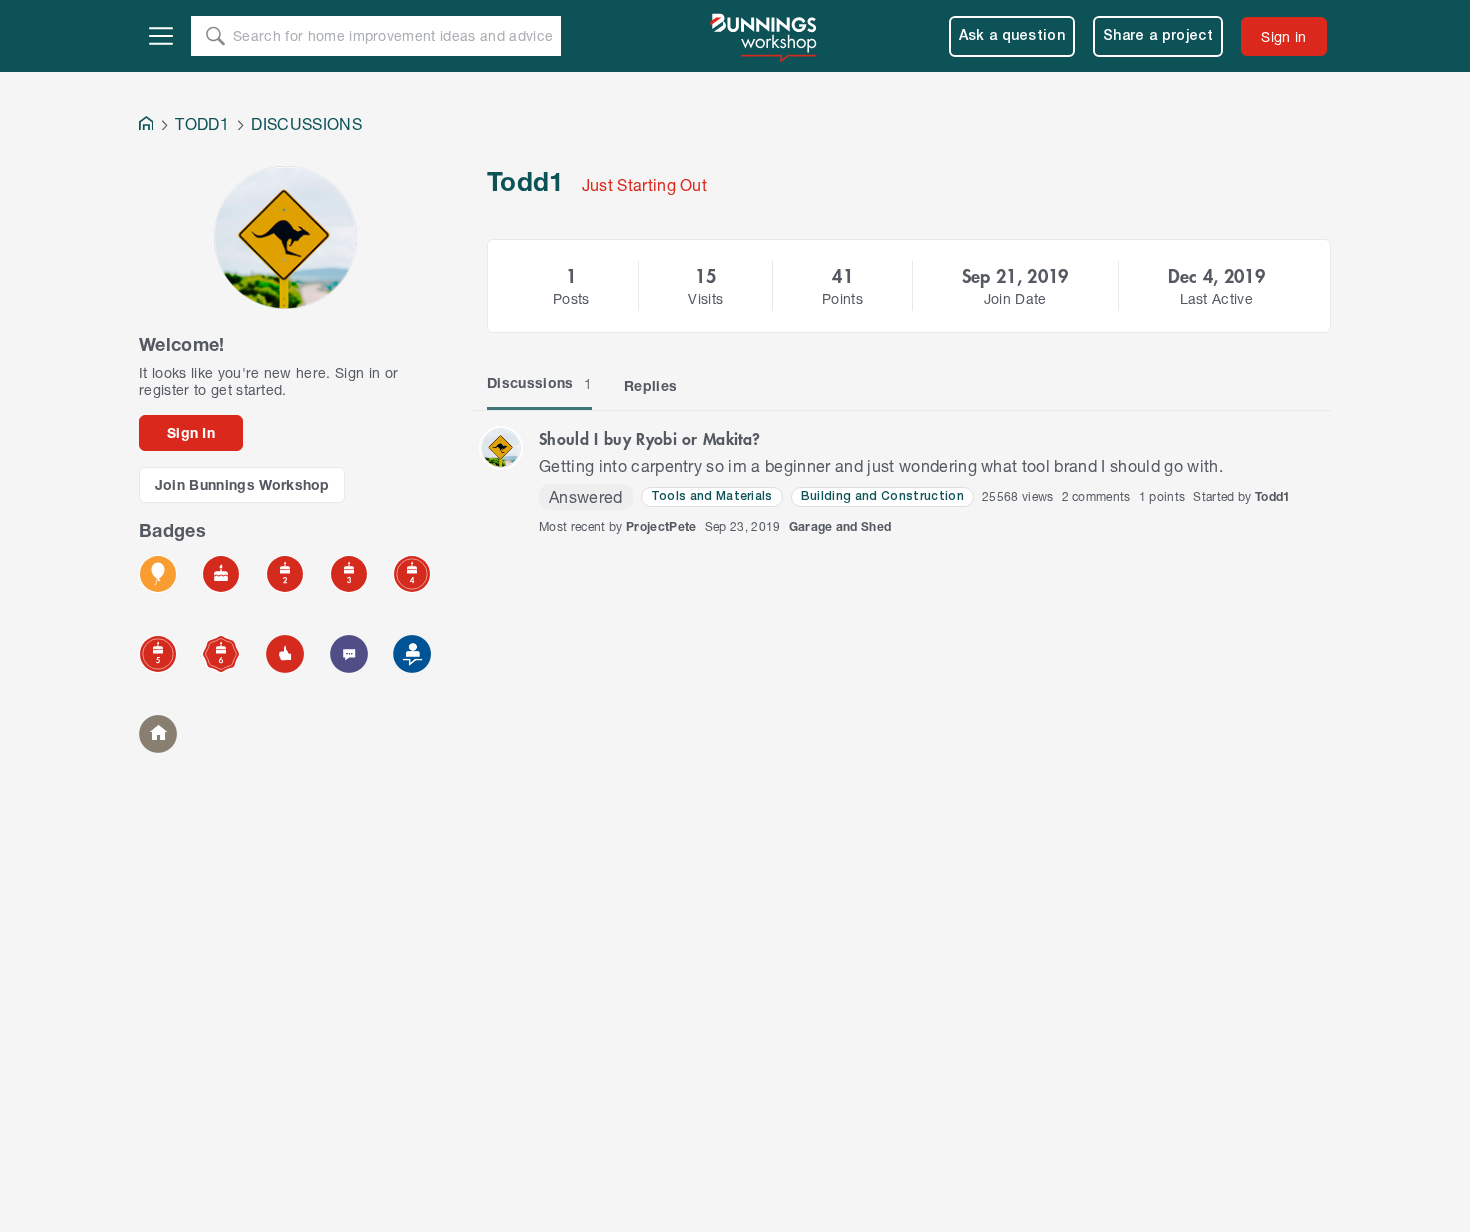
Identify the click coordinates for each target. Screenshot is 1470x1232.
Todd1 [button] (1273, 496)
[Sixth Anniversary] (221, 654)
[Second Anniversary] (285, 574)
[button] (501, 448)
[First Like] (285, 654)
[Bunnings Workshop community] (765, 36)
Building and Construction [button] (882, 496)
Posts (571, 298)
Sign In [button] (191, 432)
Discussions (539, 383)
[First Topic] (349, 654)
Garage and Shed (840, 526)
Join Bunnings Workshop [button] (242, 484)
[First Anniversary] (221, 574)
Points (842, 298)
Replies (650, 385)
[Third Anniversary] (349, 574)
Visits (705, 298)
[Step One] (412, 654)
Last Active (1217, 298)
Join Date (1015, 298)
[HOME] (146, 125)
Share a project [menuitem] (1158, 36)
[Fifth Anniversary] (158, 654)
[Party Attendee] (158, 574)
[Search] (215, 36)
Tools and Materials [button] (712, 496)
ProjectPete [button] (661, 526)
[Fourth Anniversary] (412, 574)
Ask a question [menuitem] (1012, 36)
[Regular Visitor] (158, 734)
